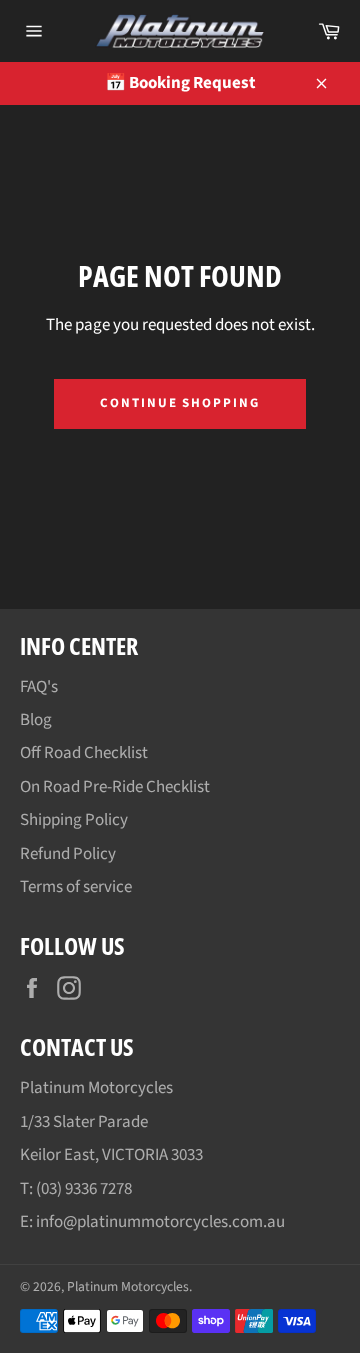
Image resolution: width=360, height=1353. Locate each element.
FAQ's (39, 687)
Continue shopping (180, 403)
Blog (36, 720)
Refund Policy (68, 854)
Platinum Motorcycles (128, 1286)
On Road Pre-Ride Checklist (115, 787)
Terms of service (76, 887)
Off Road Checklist (84, 753)
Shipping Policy (74, 820)
